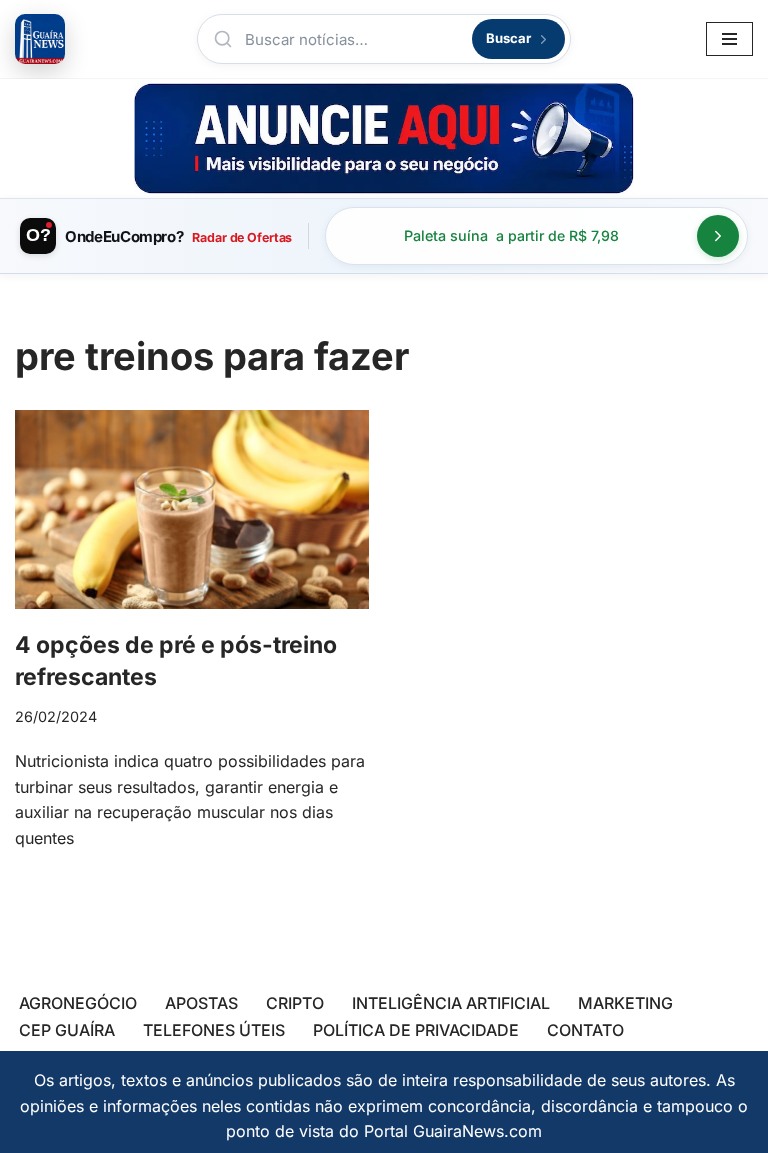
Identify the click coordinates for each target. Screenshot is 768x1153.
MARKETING (625, 1003)
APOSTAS (201, 1003)
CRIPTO (295, 1003)
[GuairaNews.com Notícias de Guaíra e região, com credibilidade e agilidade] (40, 39)
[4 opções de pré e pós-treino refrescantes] (192, 509)
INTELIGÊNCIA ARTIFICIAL (451, 1003)
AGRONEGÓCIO (78, 1003)
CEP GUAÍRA (67, 1030)
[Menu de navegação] (729, 39)
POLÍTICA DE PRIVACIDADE (416, 1030)
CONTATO (585, 1030)
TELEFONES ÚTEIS (214, 1030)
